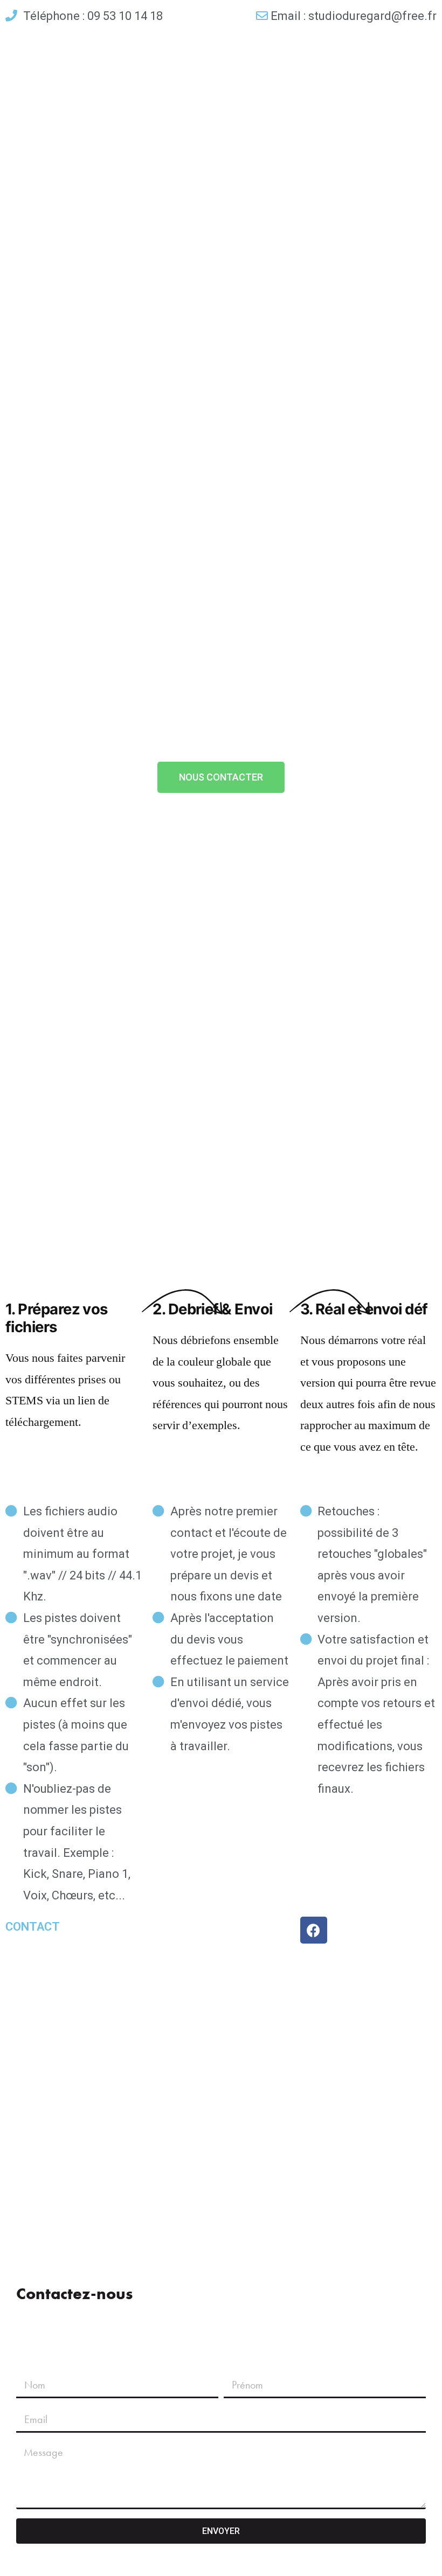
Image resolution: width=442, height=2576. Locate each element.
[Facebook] (314, 1930)
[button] (221, 777)
